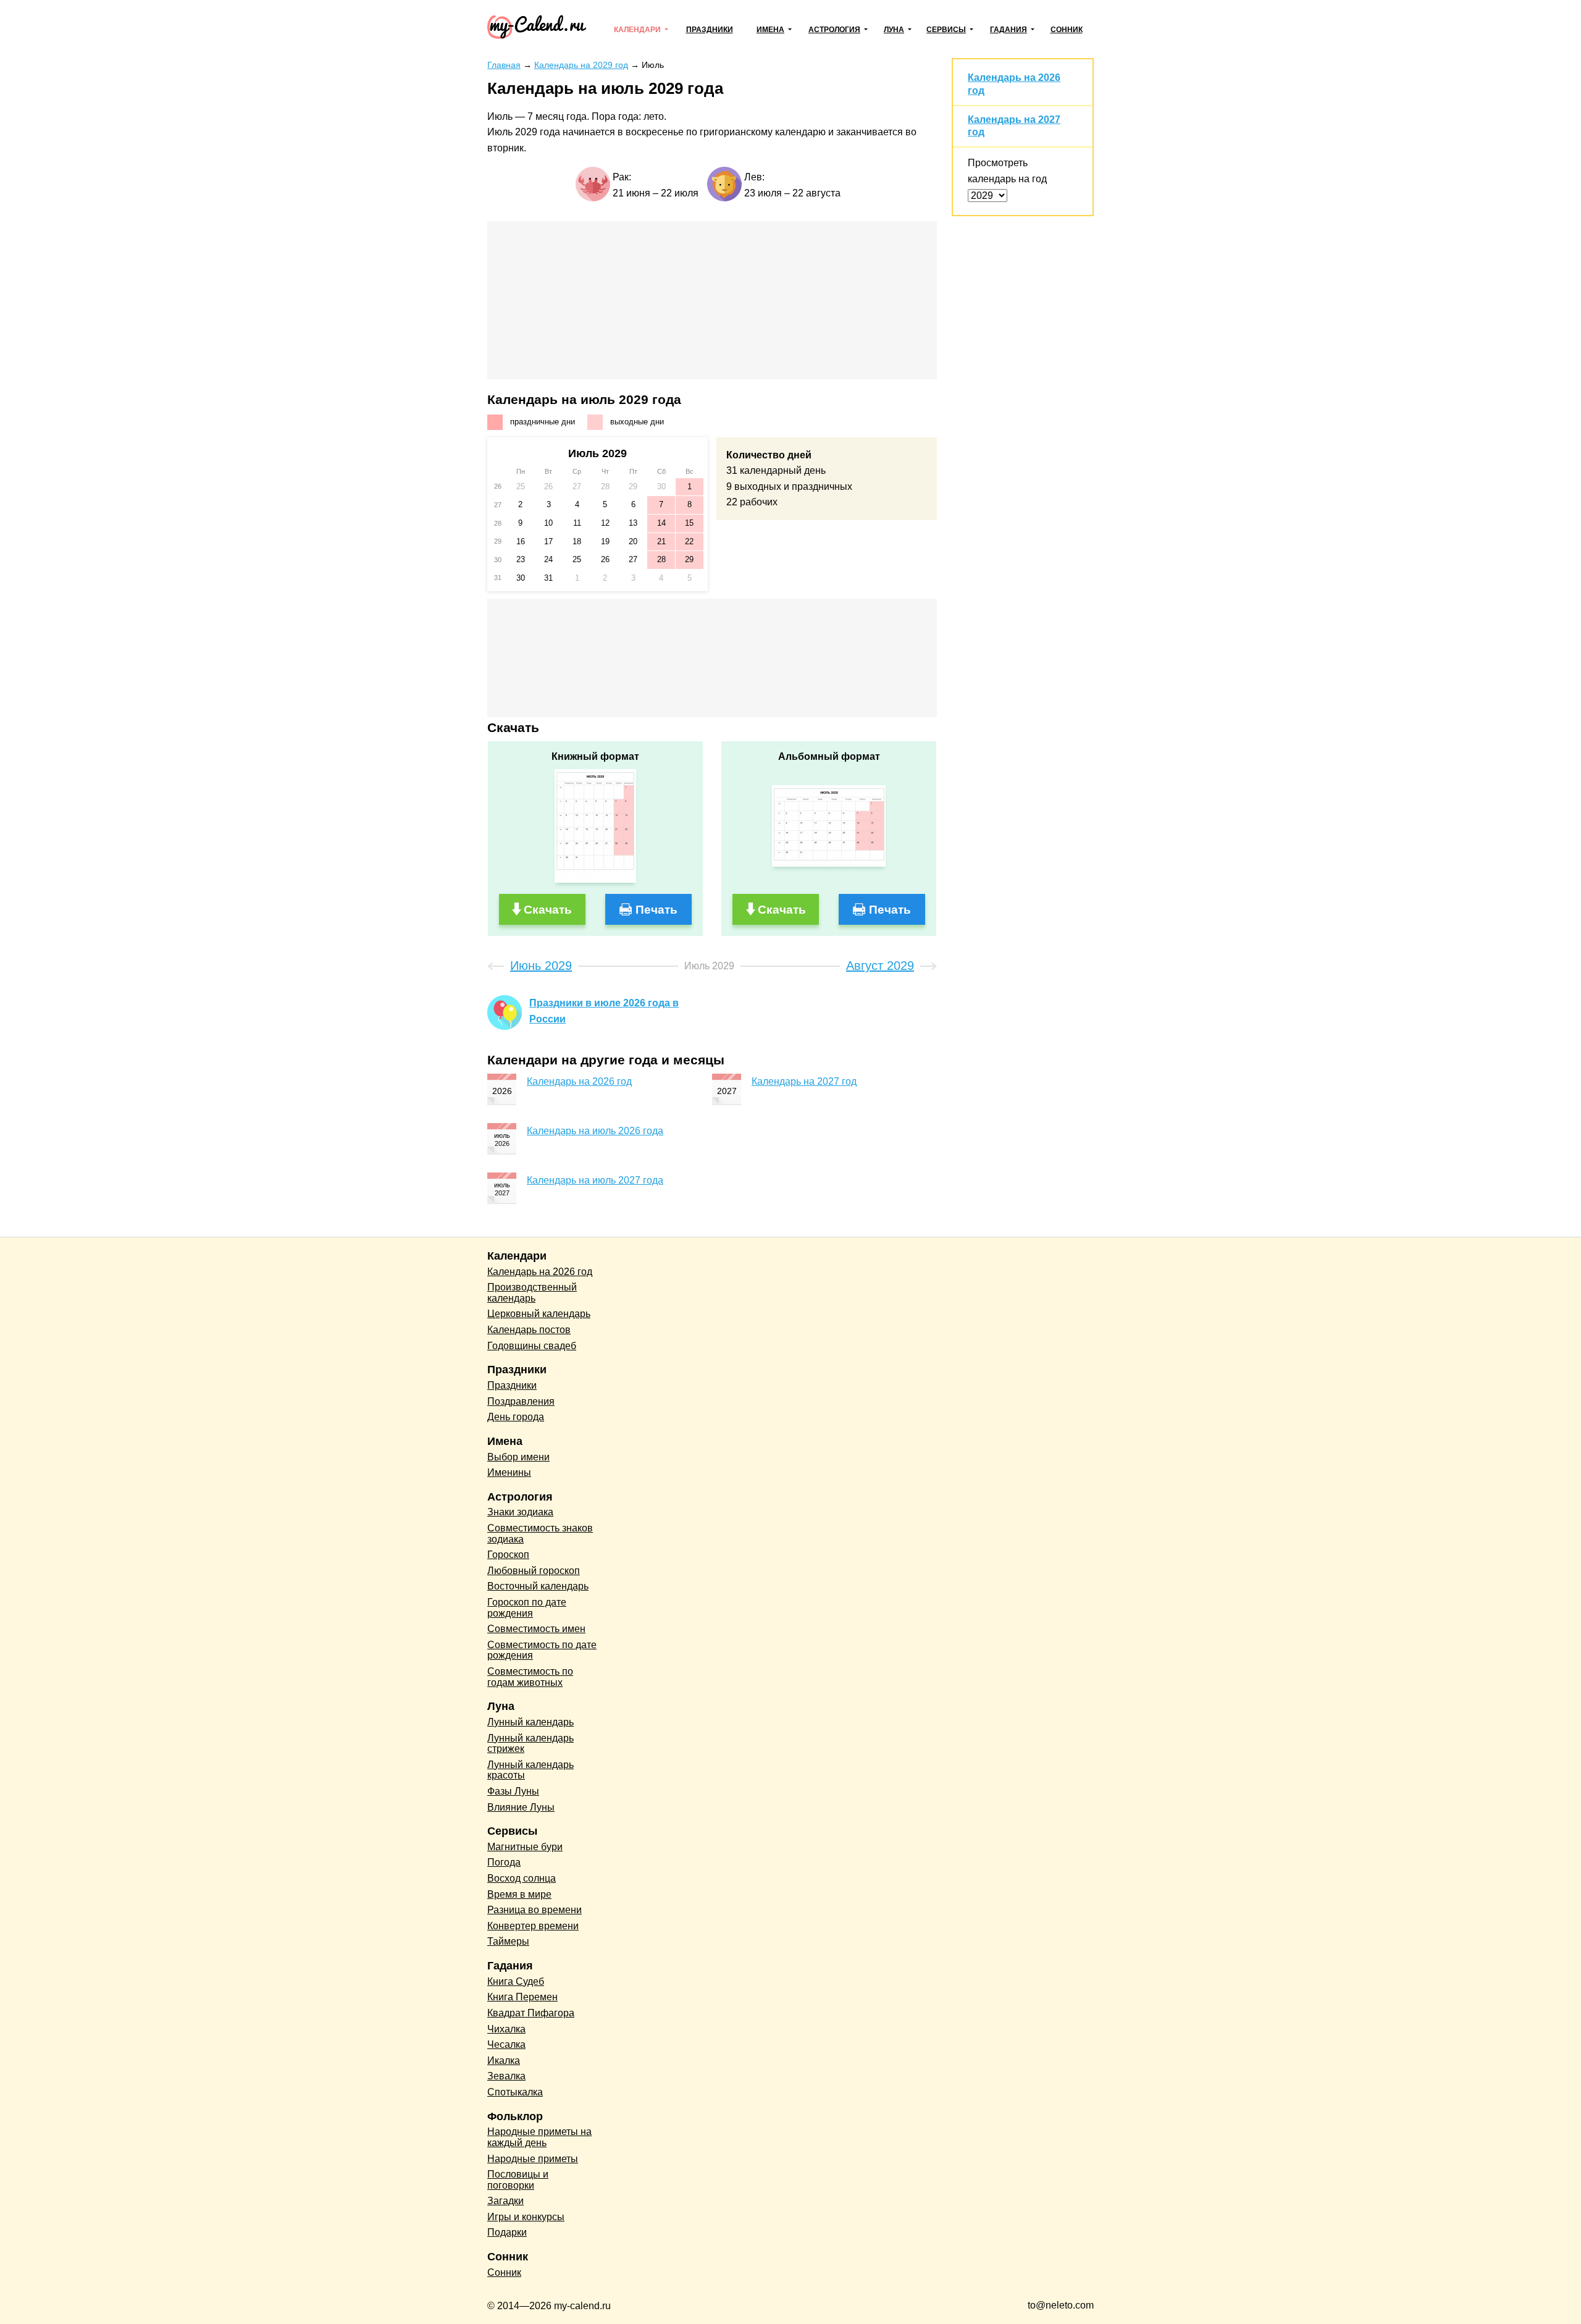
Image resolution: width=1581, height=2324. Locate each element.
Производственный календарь (532, 1293)
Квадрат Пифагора (531, 2013)
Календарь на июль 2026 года (595, 1131)
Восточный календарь (538, 1586)
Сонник (1067, 30)
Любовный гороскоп (534, 1571)
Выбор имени (518, 1457)
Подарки (507, 2232)
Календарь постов (529, 1330)
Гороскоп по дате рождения (527, 1608)
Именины (509, 1472)
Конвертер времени (533, 1926)
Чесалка (506, 2044)
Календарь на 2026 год (579, 1081)
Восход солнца (522, 1878)
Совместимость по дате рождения (542, 1650)
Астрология (834, 30)
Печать (656, 910)
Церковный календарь (539, 1314)
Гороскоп (508, 1555)
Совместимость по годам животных (530, 1677)
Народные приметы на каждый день (539, 2137)
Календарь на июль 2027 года (595, 1180)
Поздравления (521, 1401)
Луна (894, 30)
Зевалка (506, 2076)
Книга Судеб (516, 1981)
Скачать (548, 910)
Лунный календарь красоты (530, 1770)
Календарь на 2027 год (804, 1081)
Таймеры (508, 1941)
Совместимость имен (536, 1629)
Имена (770, 30)
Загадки (505, 2201)
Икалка (504, 2061)
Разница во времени (535, 1910)
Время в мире (519, 1894)
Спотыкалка (515, 2092)
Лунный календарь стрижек (530, 1744)
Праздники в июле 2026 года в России (604, 1011)
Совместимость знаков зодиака (540, 1534)
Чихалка (506, 2029)
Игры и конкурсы (526, 2217)
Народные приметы (533, 2159)
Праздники (710, 30)
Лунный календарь (530, 1722)
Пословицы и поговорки (518, 2180)
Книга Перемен (522, 1997)
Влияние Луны (521, 1807)
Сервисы (946, 30)
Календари (637, 30)
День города (516, 1417)
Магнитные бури (525, 1847)
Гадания (1009, 30)
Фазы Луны (513, 1791)
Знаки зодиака (520, 1512)
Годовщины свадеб (532, 1346)
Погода (504, 1862)
